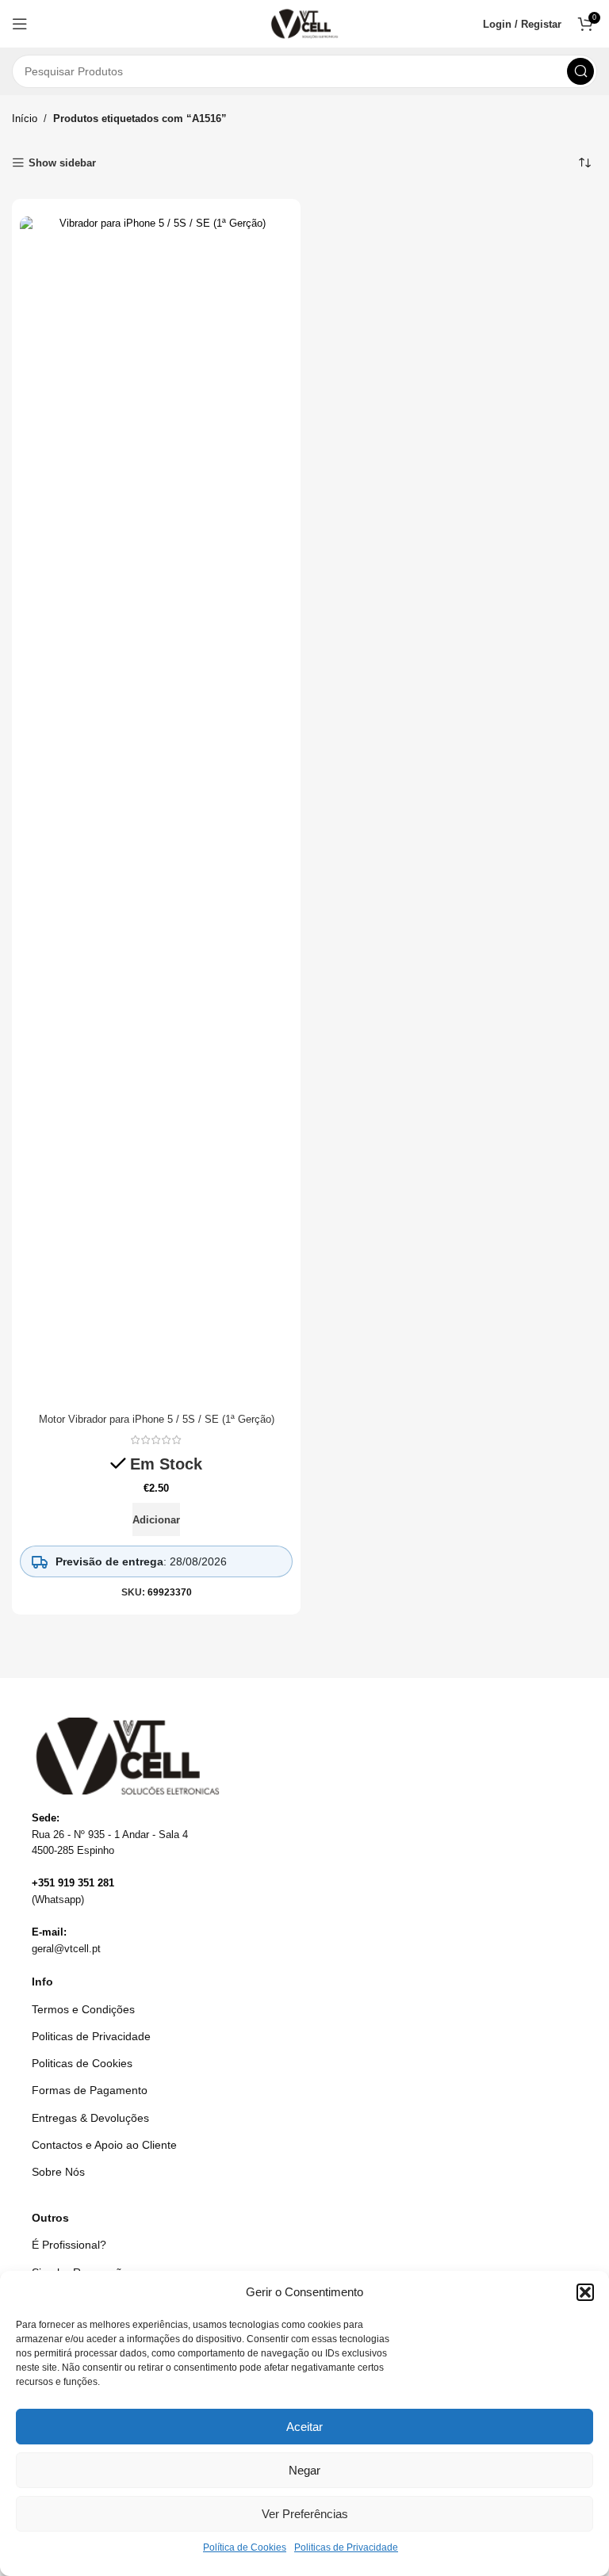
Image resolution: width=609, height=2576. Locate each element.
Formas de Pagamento (90, 2090)
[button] (585, 2292)
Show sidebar (62, 163)
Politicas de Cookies (82, 2063)
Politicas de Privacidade (346, 2547)
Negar (304, 2470)
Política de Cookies (245, 2547)
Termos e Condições (83, 2009)
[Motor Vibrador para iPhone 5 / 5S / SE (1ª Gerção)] (156, 811)
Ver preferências (305, 2514)
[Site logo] (305, 23)
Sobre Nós (58, 2172)
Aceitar (304, 2427)
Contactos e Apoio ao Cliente (104, 2145)
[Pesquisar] (580, 71)
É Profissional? (69, 2245)
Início (25, 118)
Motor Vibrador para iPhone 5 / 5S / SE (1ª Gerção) (157, 1419)
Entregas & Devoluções (90, 2118)
